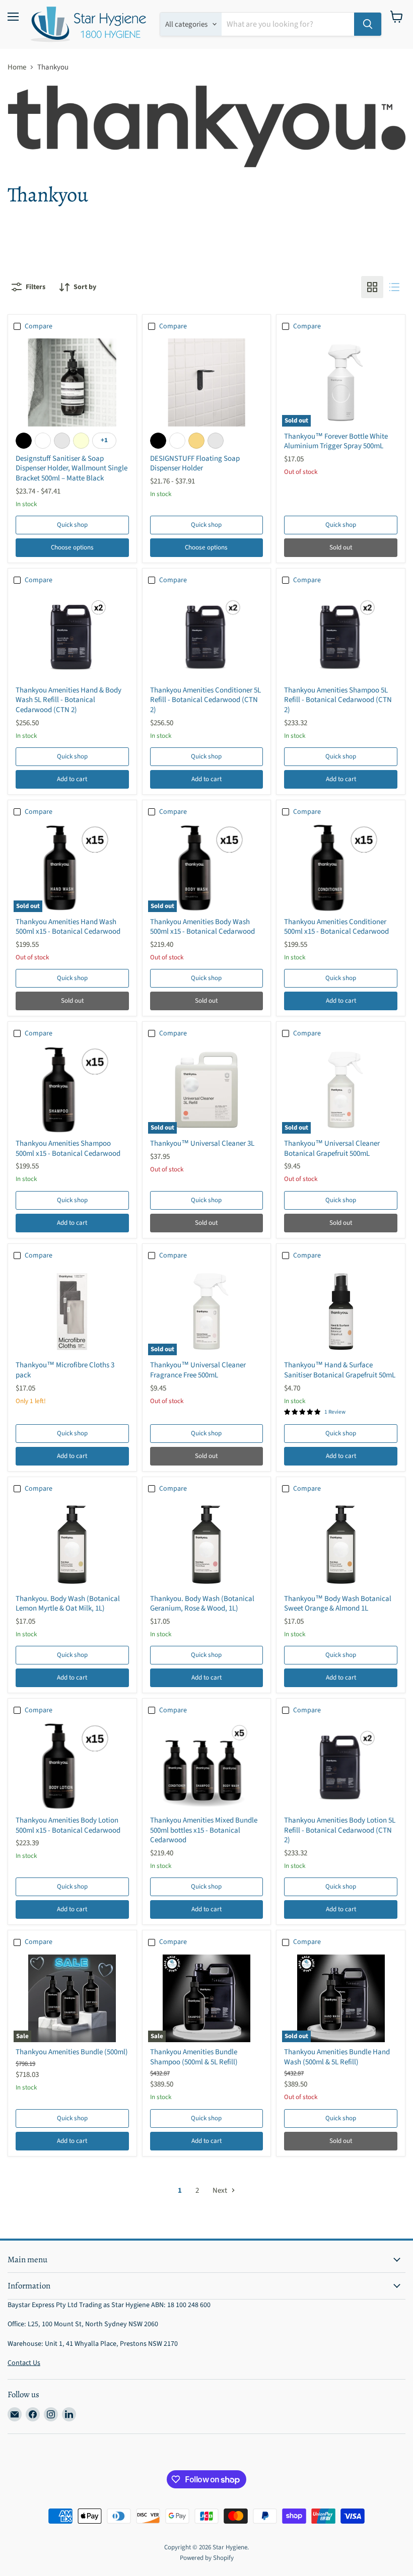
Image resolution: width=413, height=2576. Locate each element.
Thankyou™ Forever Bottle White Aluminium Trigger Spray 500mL (336, 441)
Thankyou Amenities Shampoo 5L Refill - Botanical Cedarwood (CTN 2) (338, 700)
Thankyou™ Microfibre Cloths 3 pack (65, 1370)
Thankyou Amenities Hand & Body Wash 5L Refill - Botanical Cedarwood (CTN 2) (68, 700)
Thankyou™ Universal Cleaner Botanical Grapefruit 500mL (332, 1148)
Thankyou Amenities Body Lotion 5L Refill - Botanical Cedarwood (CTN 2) (340, 1830)
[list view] (394, 287)
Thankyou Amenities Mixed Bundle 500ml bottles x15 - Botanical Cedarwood (204, 1830)
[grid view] (372, 287)
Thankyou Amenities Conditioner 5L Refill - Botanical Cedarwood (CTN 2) (205, 700)
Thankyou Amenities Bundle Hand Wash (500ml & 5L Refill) (337, 2057)
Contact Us (24, 2363)
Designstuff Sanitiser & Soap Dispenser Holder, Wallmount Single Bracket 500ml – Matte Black (72, 468)
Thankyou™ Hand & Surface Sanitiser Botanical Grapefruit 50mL (340, 1370)
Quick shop (72, 525)
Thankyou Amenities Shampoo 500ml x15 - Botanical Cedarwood (68, 1148)
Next (221, 2190)
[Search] (368, 24)
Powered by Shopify (207, 2558)
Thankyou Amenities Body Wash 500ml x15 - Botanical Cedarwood (202, 927)
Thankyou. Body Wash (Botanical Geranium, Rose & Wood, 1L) (202, 1604)
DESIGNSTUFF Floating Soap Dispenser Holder (195, 464)
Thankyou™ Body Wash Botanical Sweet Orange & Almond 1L (338, 1604)
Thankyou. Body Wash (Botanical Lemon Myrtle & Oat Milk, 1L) (68, 1604)
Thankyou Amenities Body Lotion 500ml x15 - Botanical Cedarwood (68, 1825)
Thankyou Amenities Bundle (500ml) (72, 2052)
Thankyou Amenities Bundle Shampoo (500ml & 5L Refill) (194, 2057)
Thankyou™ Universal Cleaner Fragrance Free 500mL (198, 1370)
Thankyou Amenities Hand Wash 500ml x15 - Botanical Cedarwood (68, 927)
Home (17, 67)
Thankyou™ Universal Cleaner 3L (202, 1143)
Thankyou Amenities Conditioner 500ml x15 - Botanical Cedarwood (336, 927)
